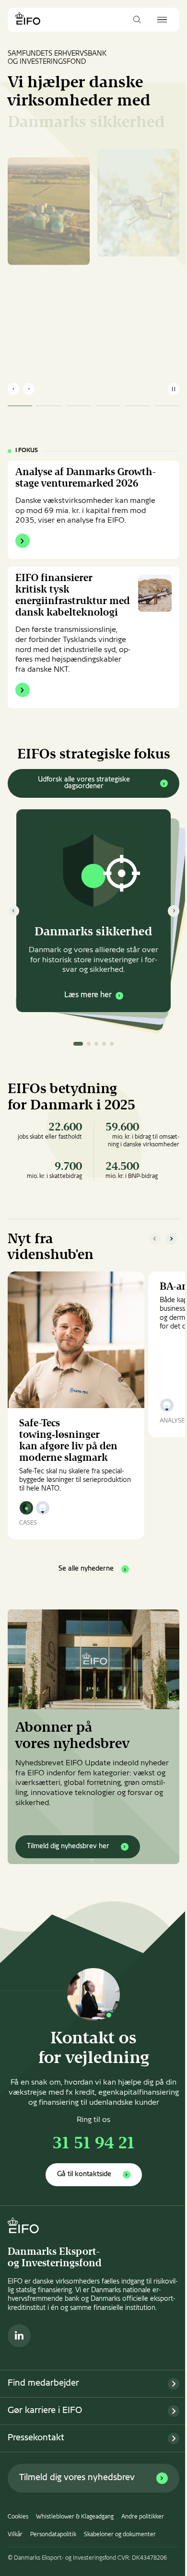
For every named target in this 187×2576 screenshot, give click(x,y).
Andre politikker (143, 2517)
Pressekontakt (36, 2438)
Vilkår (15, 2535)
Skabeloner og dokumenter (120, 2535)
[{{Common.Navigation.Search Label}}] (137, 20)
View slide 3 (96, 1044)
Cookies (18, 2517)
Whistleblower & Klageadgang (75, 2517)
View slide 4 (104, 1044)
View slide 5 (112, 1044)
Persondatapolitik (53, 2535)
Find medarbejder (43, 2384)
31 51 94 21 (94, 2144)
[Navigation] (162, 20)
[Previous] (13, 911)
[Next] (174, 911)
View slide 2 (89, 1044)
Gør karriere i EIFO (45, 2411)
